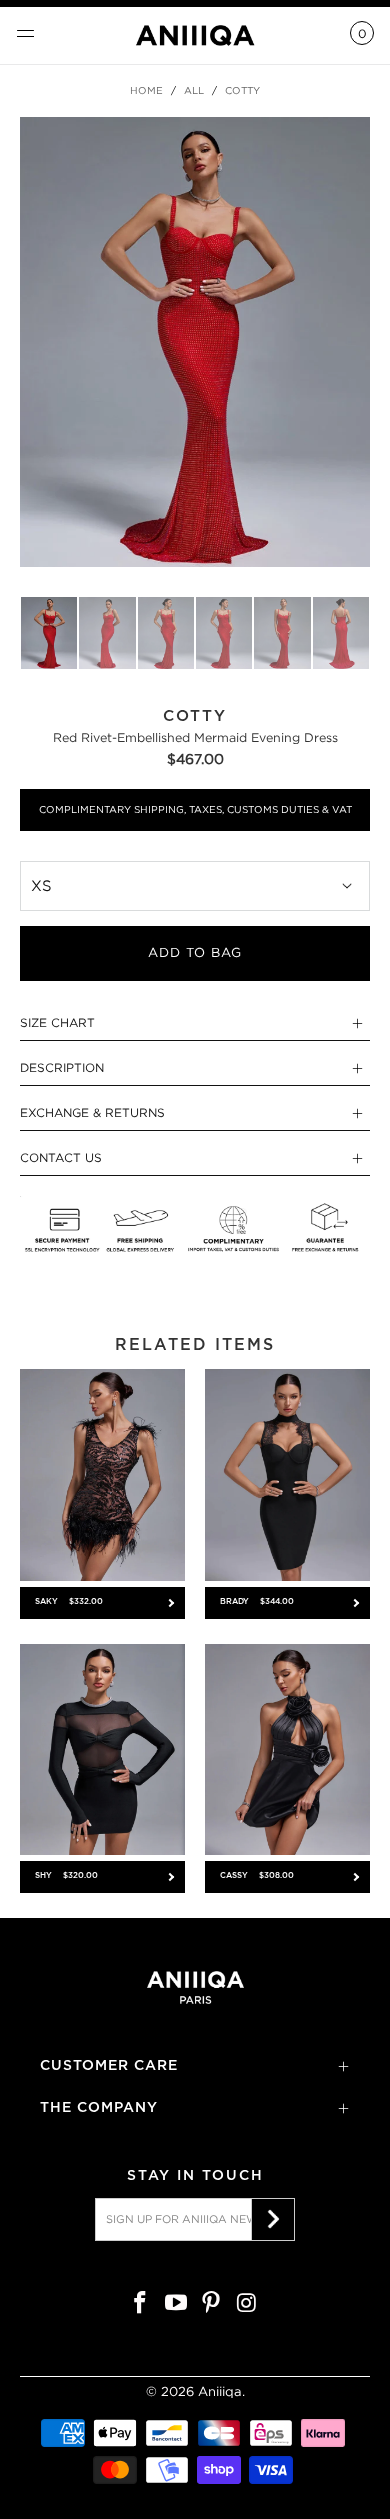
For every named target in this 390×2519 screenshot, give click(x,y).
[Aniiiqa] (195, 35)
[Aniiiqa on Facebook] (141, 2304)
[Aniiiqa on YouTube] (176, 2304)
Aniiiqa (220, 2391)
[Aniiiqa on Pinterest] (212, 2304)
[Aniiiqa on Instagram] (248, 2304)
